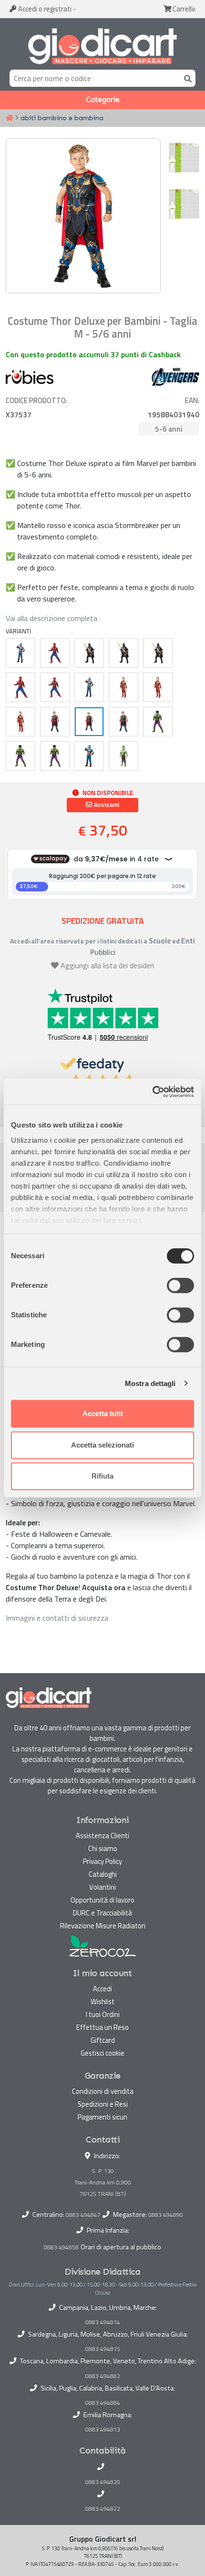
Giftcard (103, 2040)
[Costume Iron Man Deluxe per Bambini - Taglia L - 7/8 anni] (123, 687)
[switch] (180, 1285)
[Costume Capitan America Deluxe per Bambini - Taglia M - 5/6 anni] (89, 687)
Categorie (103, 100)
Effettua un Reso (102, 2027)
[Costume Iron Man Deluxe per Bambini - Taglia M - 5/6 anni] (158, 687)
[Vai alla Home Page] (10, 118)
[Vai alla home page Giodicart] (102, 46)
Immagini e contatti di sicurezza (57, 1618)
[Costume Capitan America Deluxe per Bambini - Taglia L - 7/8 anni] (20, 653)
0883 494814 (103, 2322)
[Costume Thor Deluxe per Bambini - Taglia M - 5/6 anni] (89, 722)
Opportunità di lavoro (102, 1900)
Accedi (44, 9)
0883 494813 (103, 2430)
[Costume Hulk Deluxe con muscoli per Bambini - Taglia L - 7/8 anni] (123, 756)
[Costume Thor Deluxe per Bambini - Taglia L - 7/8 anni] (55, 722)
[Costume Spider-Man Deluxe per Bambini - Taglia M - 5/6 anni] (55, 687)
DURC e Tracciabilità (102, 1913)
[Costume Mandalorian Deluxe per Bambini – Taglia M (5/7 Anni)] (123, 653)
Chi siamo (103, 1848)
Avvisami (106, 805)
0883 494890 (166, 2215)
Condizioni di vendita (103, 2091)
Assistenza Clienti (102, 1836)
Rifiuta (102, 1476)
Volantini (102, 1887)
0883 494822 (103, 2509)
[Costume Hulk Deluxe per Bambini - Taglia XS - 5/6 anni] (20, 756)
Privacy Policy (102, 1861)
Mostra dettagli (150, 1383)
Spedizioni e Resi (103, 2104)
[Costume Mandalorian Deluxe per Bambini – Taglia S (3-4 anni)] (89, 653)
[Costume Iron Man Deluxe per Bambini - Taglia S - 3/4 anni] (20, 722)
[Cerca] (186, 78)
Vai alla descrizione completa (51, 618)
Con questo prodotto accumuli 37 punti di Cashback (93, 354)
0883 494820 (103, 2482)
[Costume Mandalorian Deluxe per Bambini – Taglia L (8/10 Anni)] (158, 653)
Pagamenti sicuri (102, 2117)
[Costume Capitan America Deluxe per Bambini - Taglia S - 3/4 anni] (89, 756)
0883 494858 (61, 2247)
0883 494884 (103, 2403)
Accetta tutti (103, 1413)
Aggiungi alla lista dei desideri (107, 965)
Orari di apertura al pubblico (121, 2247)
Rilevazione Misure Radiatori (103, 1926)
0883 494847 (83, 2215)
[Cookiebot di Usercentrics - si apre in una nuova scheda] (152, 1092)
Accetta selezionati (102, 1445)
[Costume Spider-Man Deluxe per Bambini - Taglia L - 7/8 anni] (55, 653)
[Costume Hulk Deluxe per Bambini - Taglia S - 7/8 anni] (158, 722)
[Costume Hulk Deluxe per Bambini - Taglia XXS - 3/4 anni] (55, 756)
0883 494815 (103, 2349)
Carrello (183, 9)
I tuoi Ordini (103, 2014)
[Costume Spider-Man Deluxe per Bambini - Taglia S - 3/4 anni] (20, 687)
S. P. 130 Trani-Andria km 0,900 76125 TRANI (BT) (103, 2182)
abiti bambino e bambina (62, 118)
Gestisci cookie (102, 2053)
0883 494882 (103, 2376)
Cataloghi (103, 1874)
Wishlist (102, 2002)
